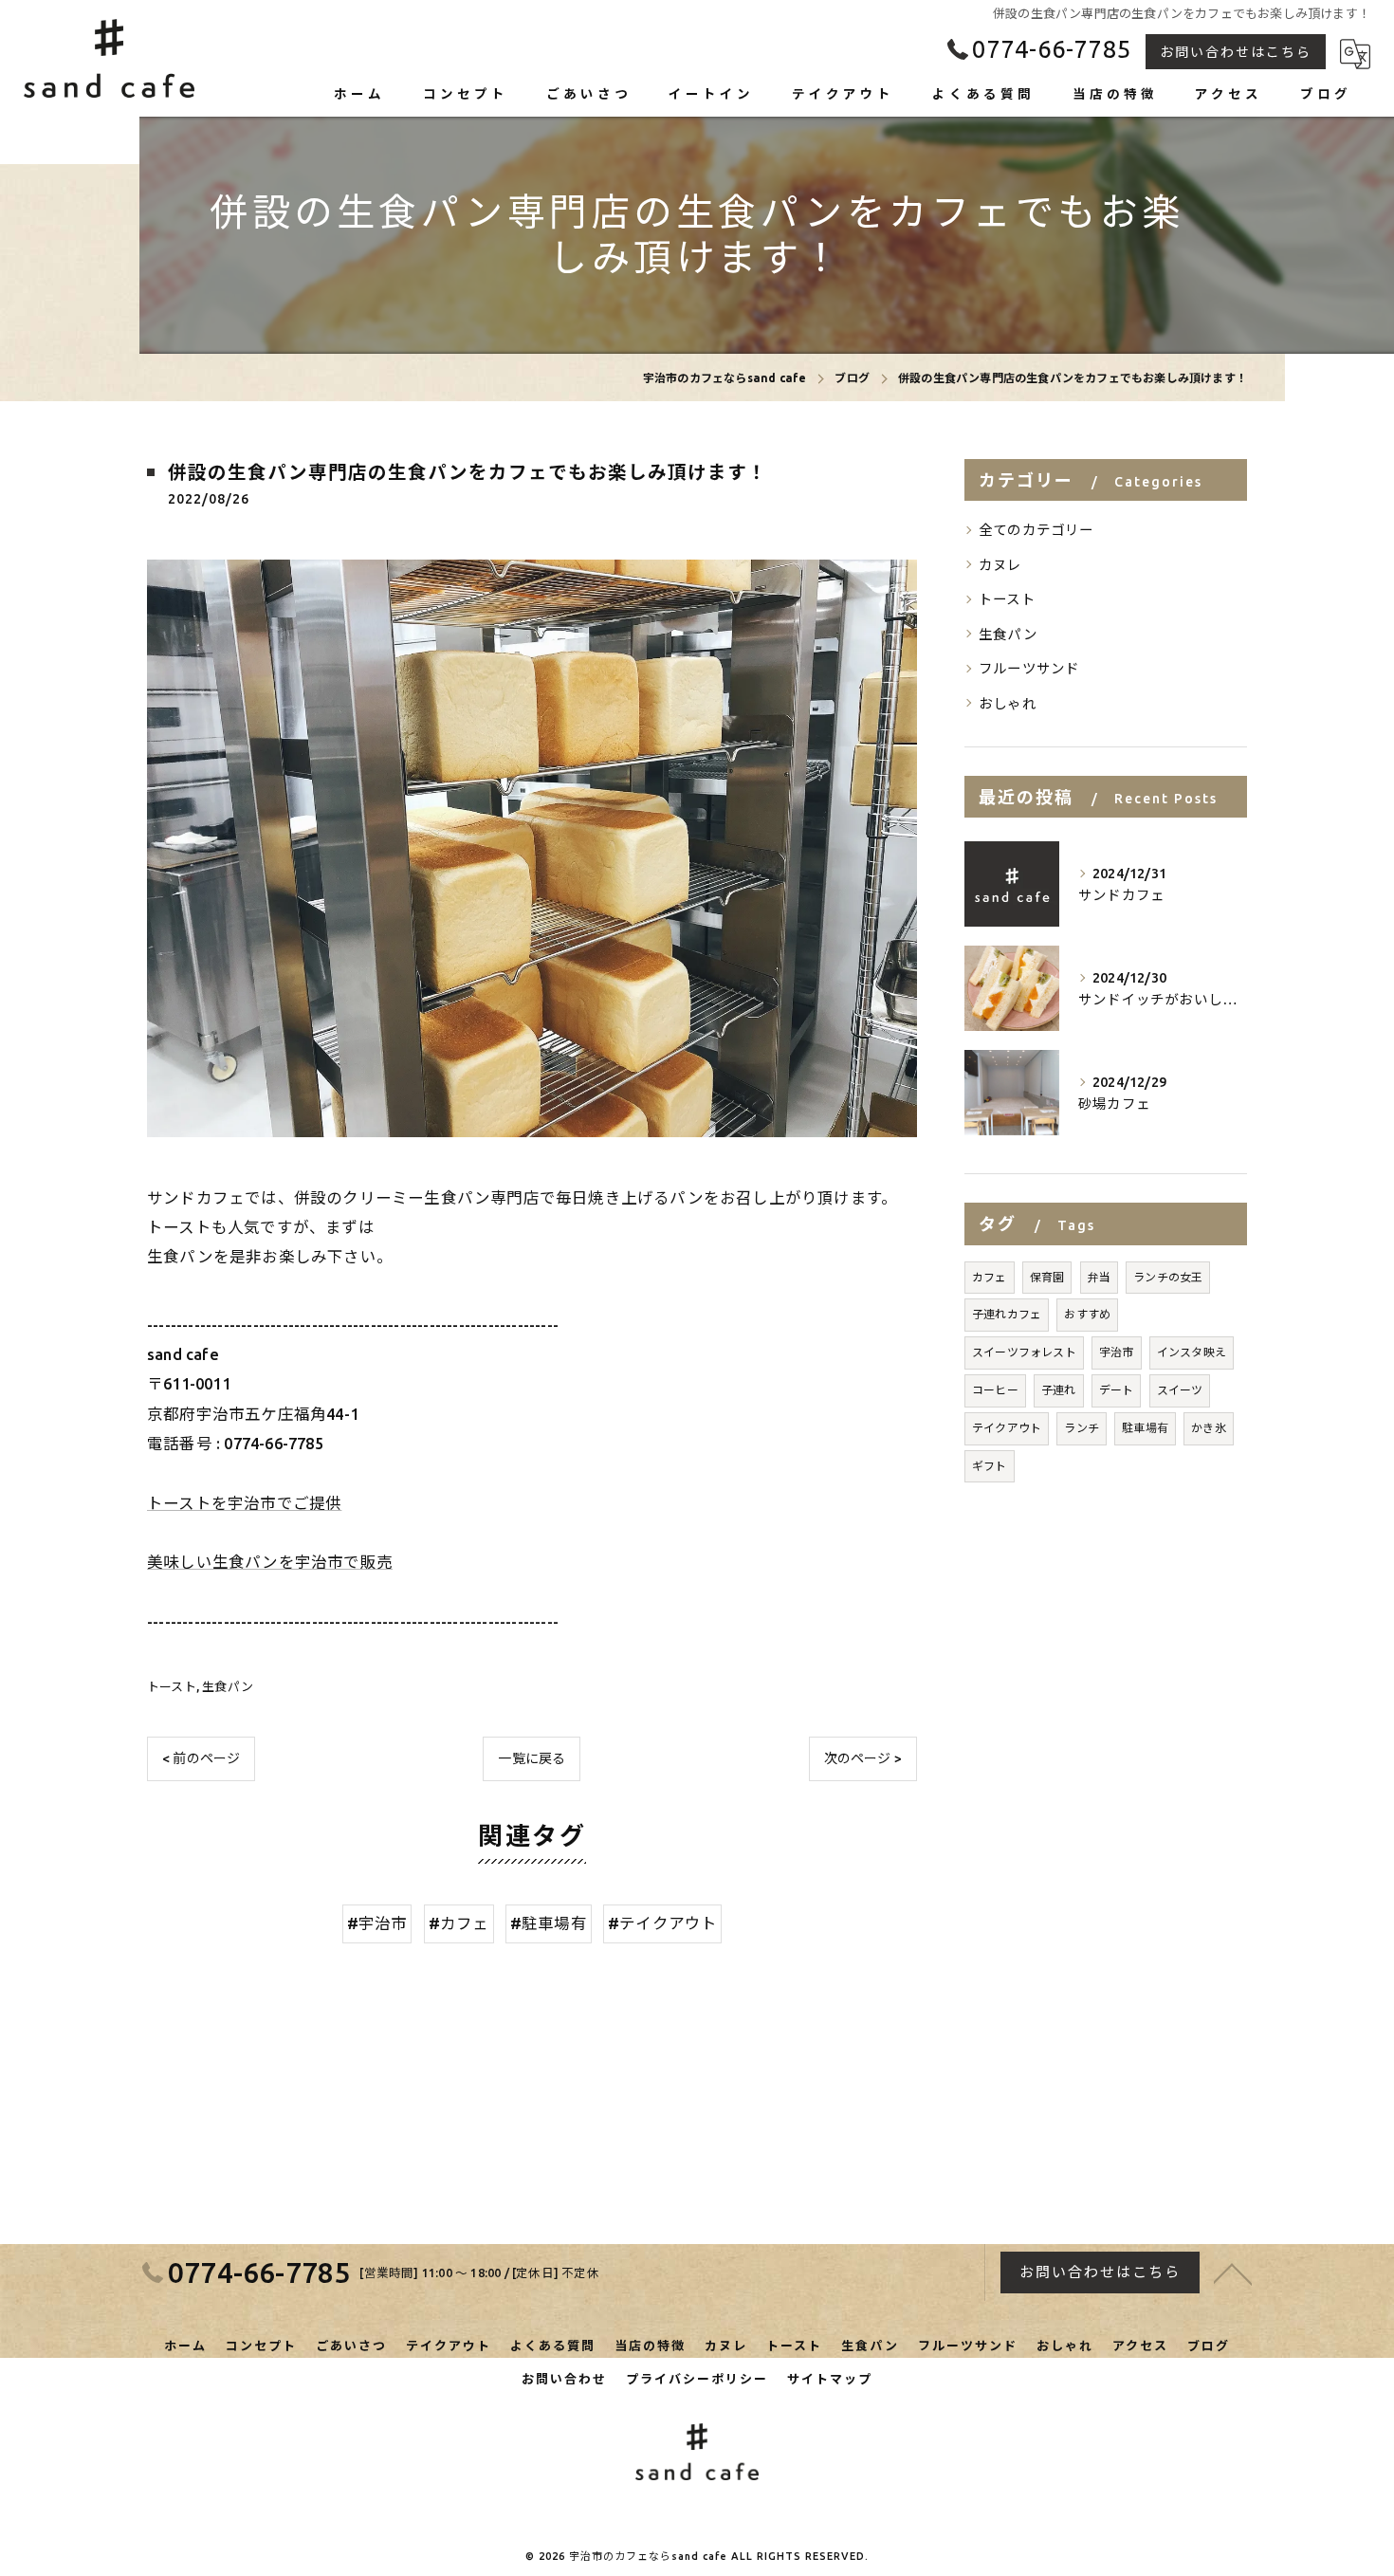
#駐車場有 (549, 1923)
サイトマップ (830, 2379)
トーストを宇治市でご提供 (244, 1503)
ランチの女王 (1168, 1277)
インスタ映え (1192, 1352)
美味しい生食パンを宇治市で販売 (270, 1562)
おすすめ (1087, 1314)
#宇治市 (377, 1923)
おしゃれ (1008, 703)
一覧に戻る (532, 1758)
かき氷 (1209, 1428)
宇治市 (1117, 1352)
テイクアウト (1007, 1428)
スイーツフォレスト (1024, 1352)
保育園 (1047, 1277)
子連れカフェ (1007, 1314)
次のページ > (863, 1758)
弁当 (1099, 1277)
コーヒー (995, 1390)
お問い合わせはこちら (1236, 52)
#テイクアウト (662, 1923)
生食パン (228, 1686)
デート (1117, 1390)
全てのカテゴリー (1036, 530)
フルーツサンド (1029, 668)
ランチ (1082, 1428)
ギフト (990, 1466)
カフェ (990, 1277)
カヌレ (1000, 565)
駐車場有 (1145, 1428)
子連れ (1059, 1390)
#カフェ (459, 1923)
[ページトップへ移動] (1233, 2272)
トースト (172, 1686)
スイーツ (1180, 1390)
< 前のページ (201, 1758)
